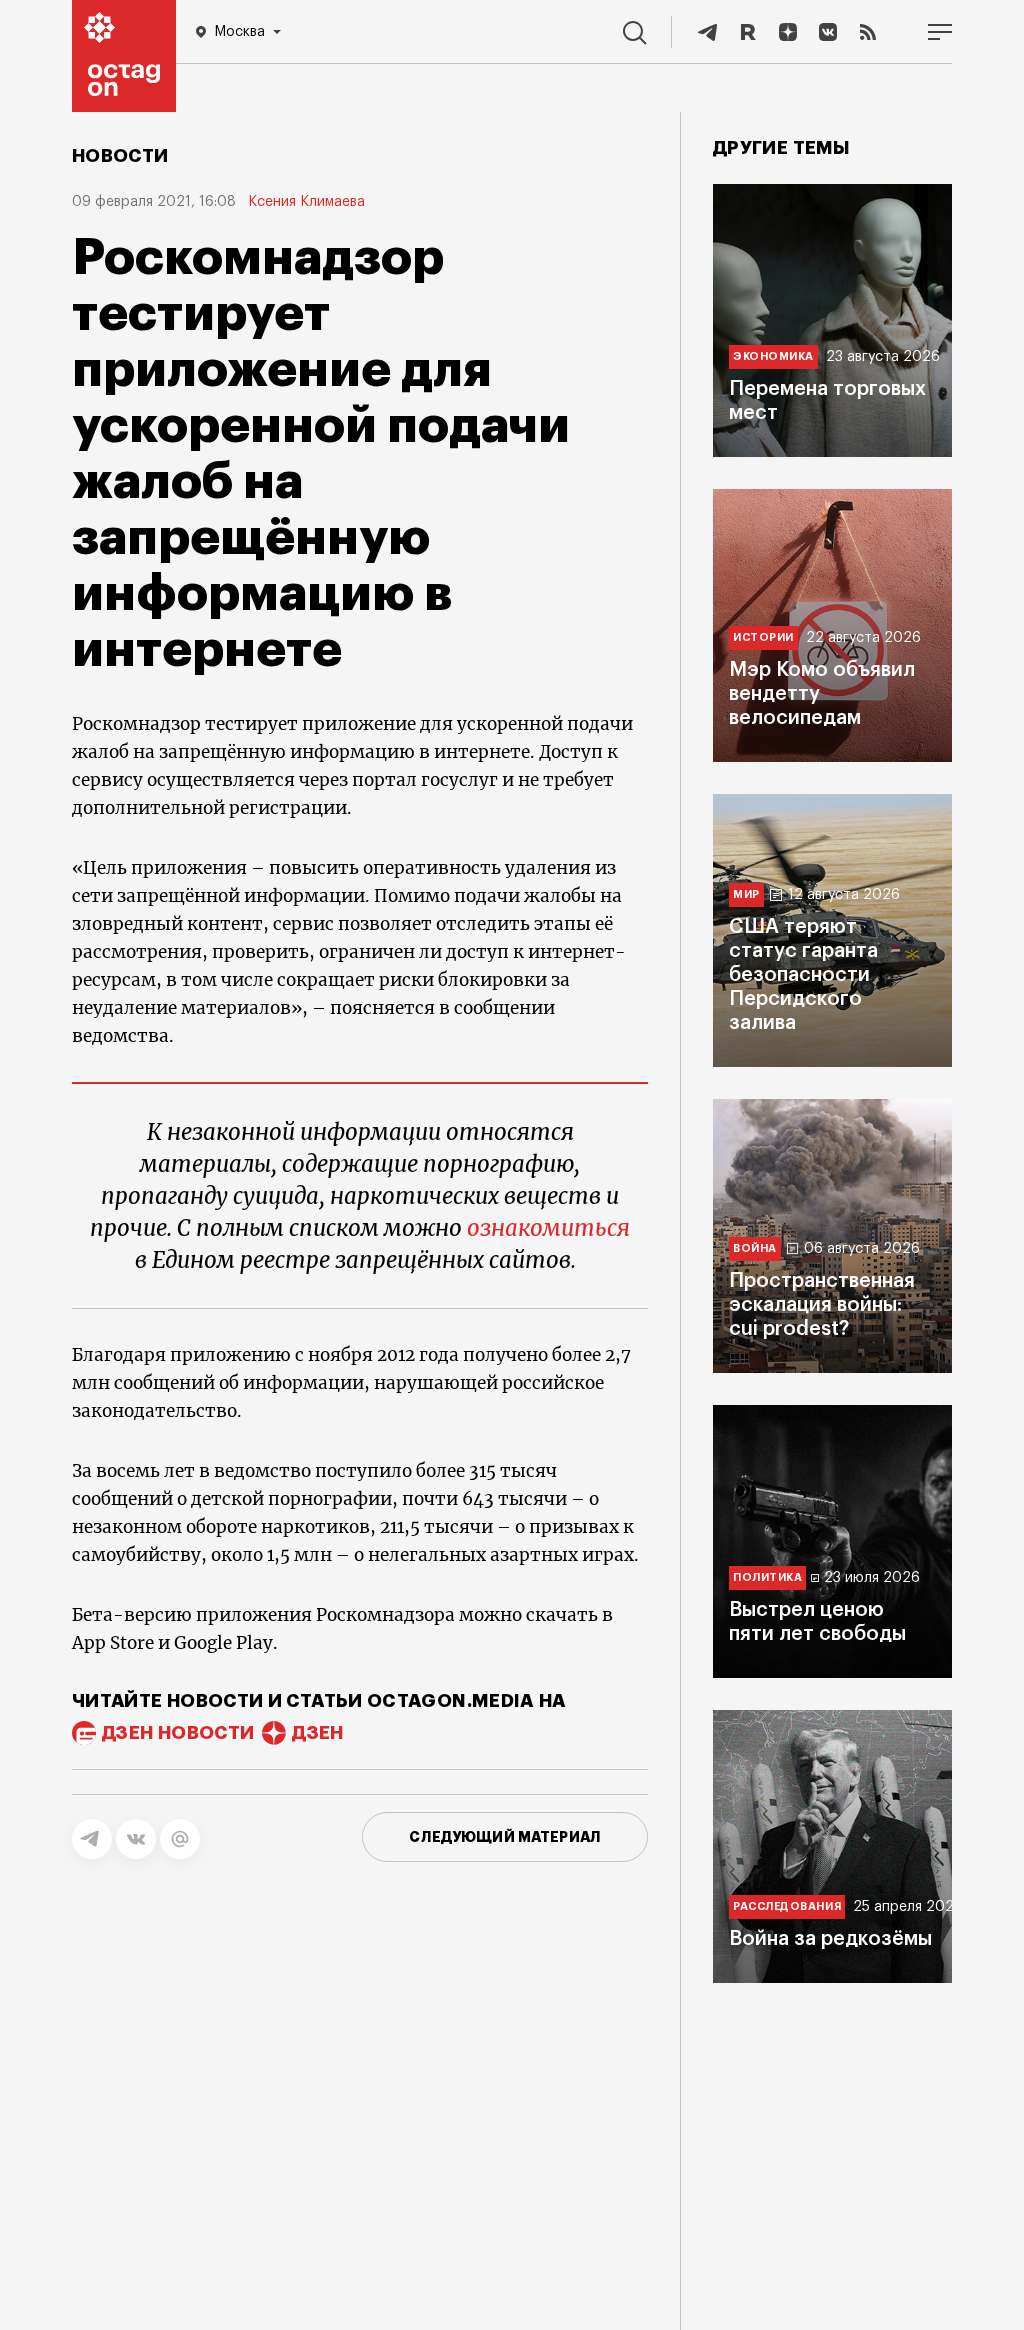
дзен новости (178, 1733)
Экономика (773, 356)
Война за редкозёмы (830, 1939)
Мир (746, 894)
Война (755, 1248)
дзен (317, 1733)
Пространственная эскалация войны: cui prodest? (822, 1305)
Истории (763, 637)
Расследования (787, 1906)
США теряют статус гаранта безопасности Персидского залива (803, 975)
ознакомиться (548, 1228)
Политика (767, 1577)
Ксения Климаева (306, 202)
